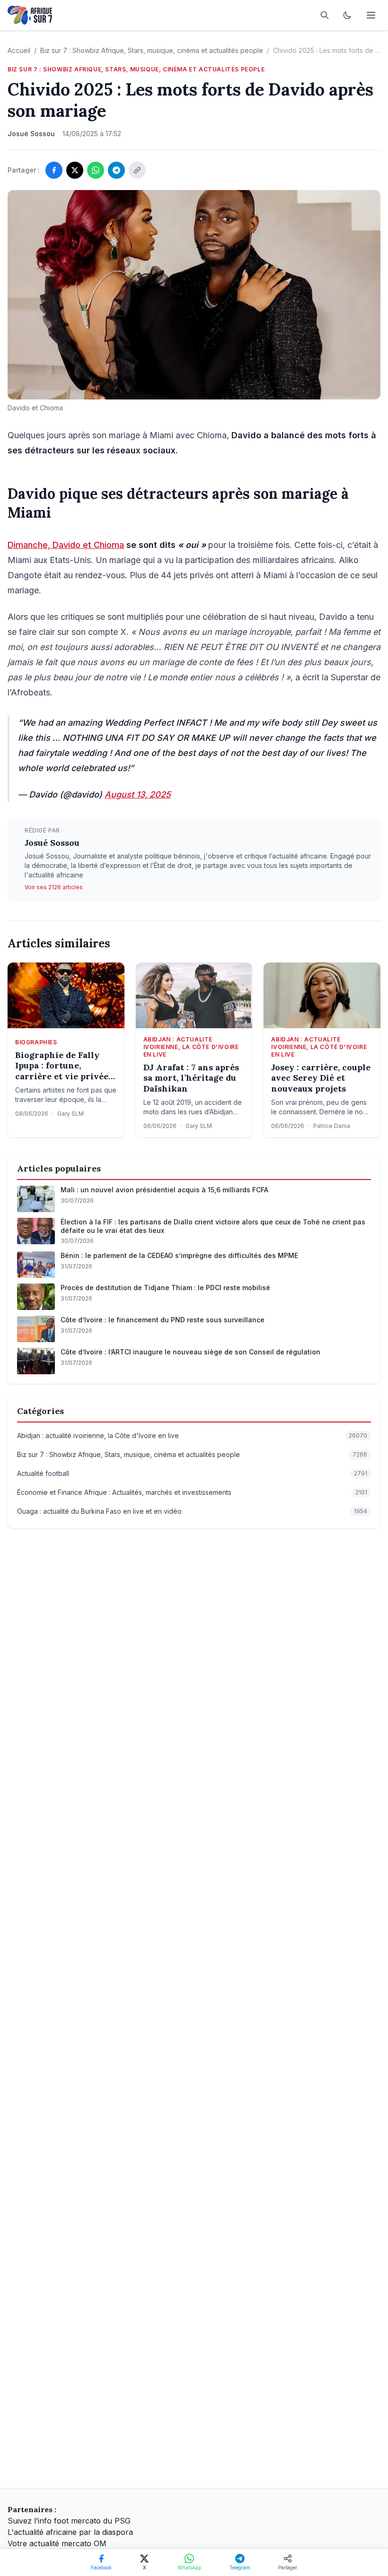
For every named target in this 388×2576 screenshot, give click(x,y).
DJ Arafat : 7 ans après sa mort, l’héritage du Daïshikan (191, 1078)
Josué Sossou (52, 843)
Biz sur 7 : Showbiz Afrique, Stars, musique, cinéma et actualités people (152, 50)
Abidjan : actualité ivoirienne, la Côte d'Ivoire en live (191, 1047)
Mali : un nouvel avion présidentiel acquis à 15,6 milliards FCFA (164, 1190)
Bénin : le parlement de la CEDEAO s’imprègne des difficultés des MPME (179, 1255)
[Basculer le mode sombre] (347, 15)
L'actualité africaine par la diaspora (70, 2532)
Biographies (36, 1042)
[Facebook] (54, 170)
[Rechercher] (325, 15)
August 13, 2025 (138, 794)
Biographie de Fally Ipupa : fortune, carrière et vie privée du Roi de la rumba (62, 1066)
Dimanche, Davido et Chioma (66, 545)
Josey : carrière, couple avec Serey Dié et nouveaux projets (321, 1078)
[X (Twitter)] (75, 170)
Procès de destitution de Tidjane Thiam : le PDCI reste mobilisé (165, 1288)
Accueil (19, 50)
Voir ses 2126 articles (54, 887)
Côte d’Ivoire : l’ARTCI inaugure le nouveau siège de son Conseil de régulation (190, 1352)
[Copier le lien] (137, 170)
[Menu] (371, 15)
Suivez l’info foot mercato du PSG (69, 2521)
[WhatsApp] (96, 170)
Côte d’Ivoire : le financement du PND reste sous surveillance (163, 1320)
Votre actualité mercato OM (57, 2543)
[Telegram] (116, 170)
